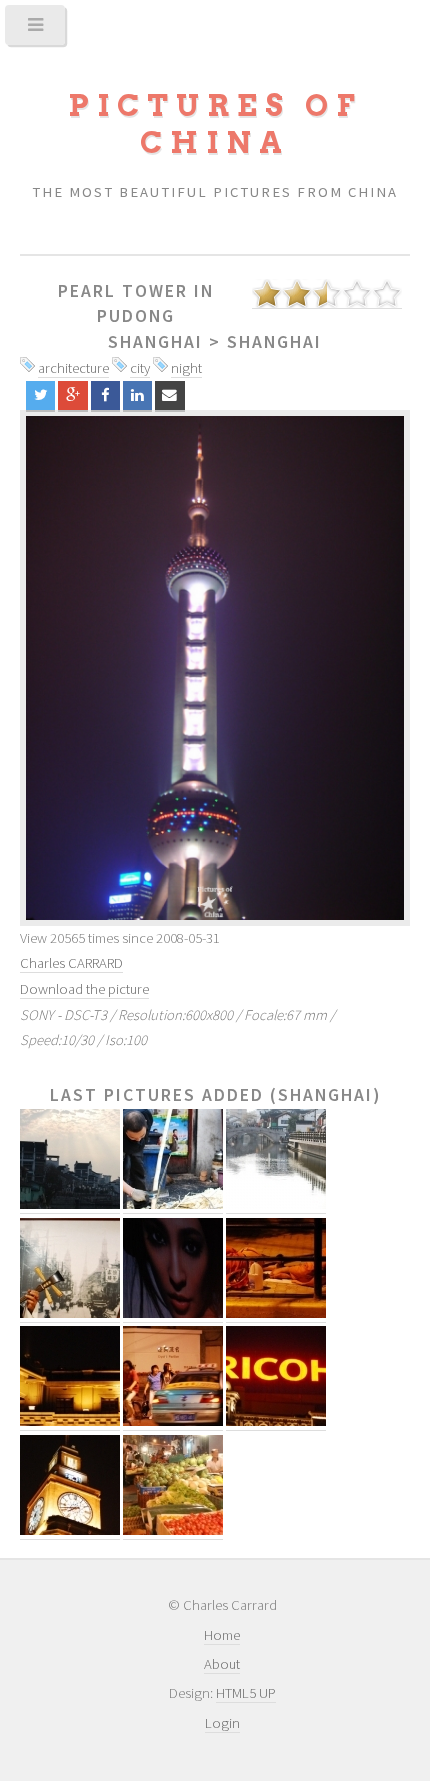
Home (222, 1635)
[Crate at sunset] (215, 668)
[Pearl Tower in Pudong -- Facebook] (105, 395)
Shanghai (155, 342)
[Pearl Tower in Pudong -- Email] (169, 395)
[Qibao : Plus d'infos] (276, 1204)
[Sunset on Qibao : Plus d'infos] (70, 1204)
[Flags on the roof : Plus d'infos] (70, 1421)
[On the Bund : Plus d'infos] (70, 1530)
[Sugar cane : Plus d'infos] (173, 1204)
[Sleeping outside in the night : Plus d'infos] (276, 1313)
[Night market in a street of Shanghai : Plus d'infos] (173, 1530)
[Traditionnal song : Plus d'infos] (70, 1313)
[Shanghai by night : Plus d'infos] (173, 1421)
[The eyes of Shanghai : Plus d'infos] (173, 1313)
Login (222, 1723)
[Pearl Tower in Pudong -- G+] (72, 395)
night (186, 368)
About (222, 1664)
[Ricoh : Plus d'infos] (276, 1421)
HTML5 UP (246, 1693)
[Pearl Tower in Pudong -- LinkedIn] (137, 395)
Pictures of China (215, 124)
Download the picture (84, 989)
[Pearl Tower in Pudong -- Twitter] (40, 395)
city (140, 368)
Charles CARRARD (71, 963)
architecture (73, 368)
